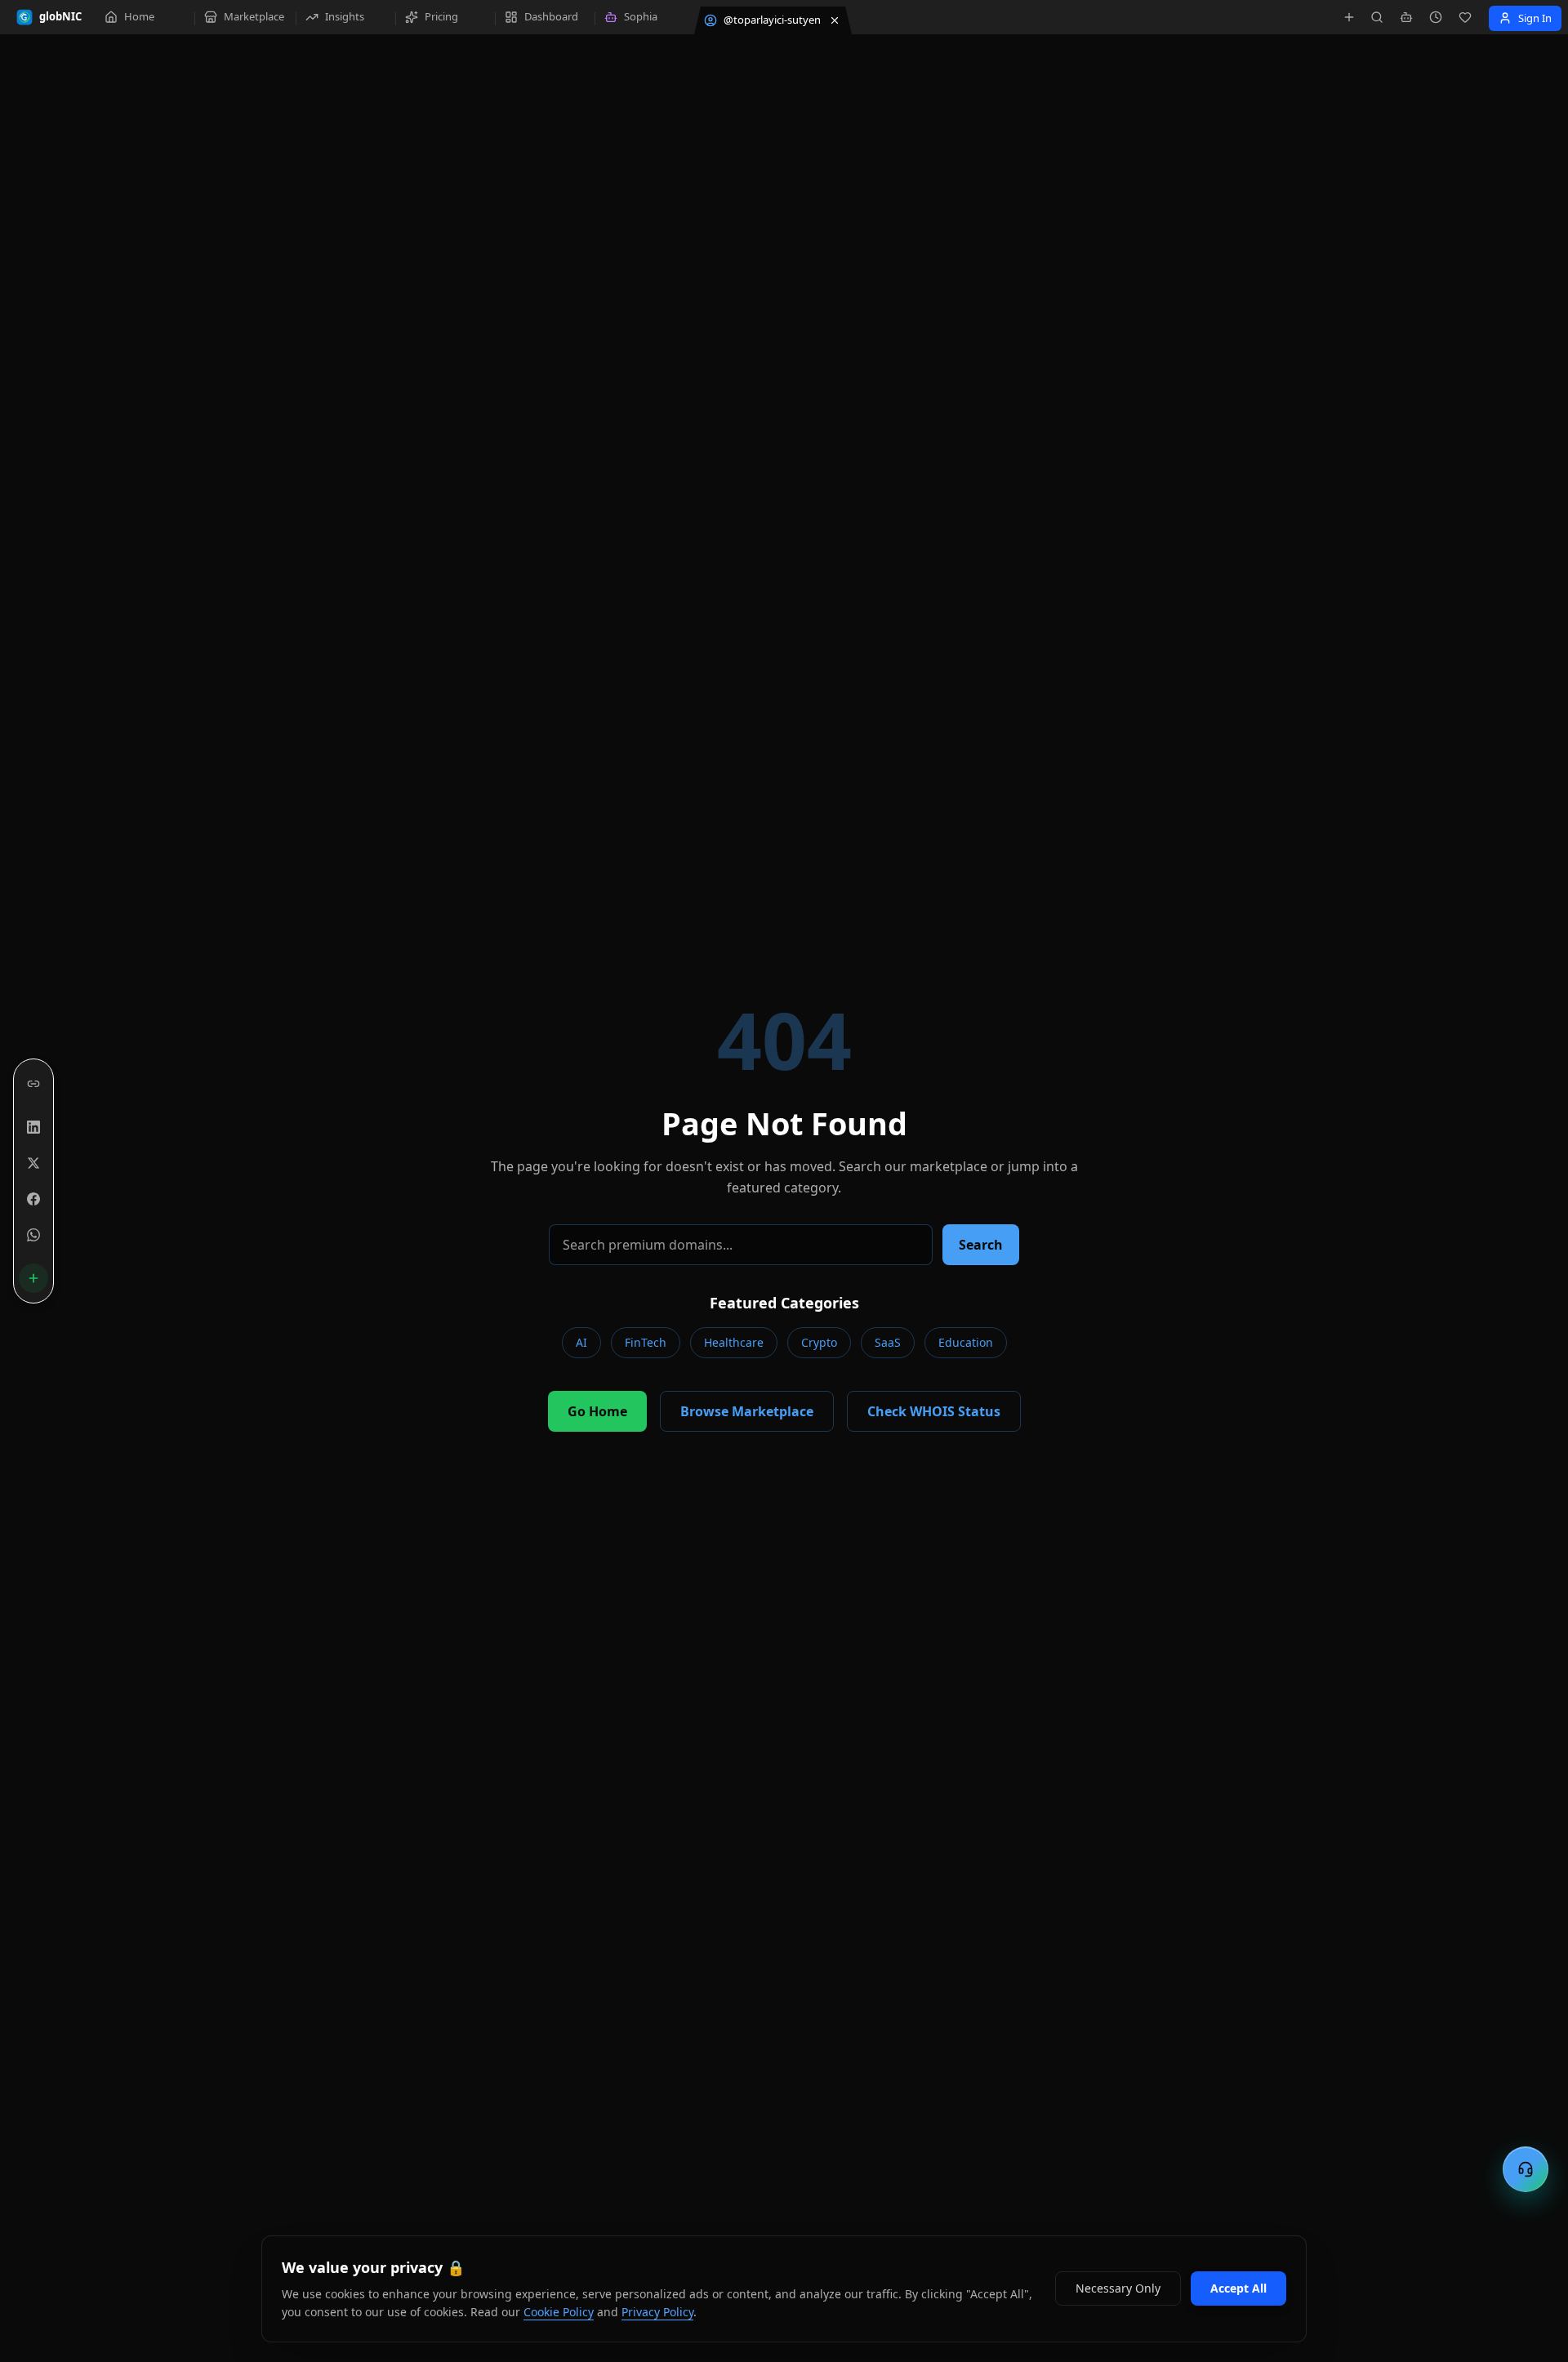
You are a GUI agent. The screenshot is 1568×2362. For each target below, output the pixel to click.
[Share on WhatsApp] (33, 1235)
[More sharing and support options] (33, 1278)
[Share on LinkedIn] (33, 1127)
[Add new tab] (1349, 17)
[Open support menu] (1526, 2169)
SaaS (888, 1342)
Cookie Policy (559, 2312)
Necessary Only (1118, 2288)
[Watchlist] (1465, 17)
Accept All (1238, 2288)
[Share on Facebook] (33, 1199)
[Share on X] (33, 1163)
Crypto (819, 1342)
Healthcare (734, 1342)
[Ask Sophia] (1406, 17)
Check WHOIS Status (934, 1411)
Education (966, 1342)
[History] (1436, 17)
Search (981, 1245)
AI (581, 1342)
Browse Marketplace (747, 1411)
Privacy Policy (657, 2312)
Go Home (597, 1411)
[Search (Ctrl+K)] (1377, 17)
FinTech (646, 1342)
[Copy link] (33, 1084)
